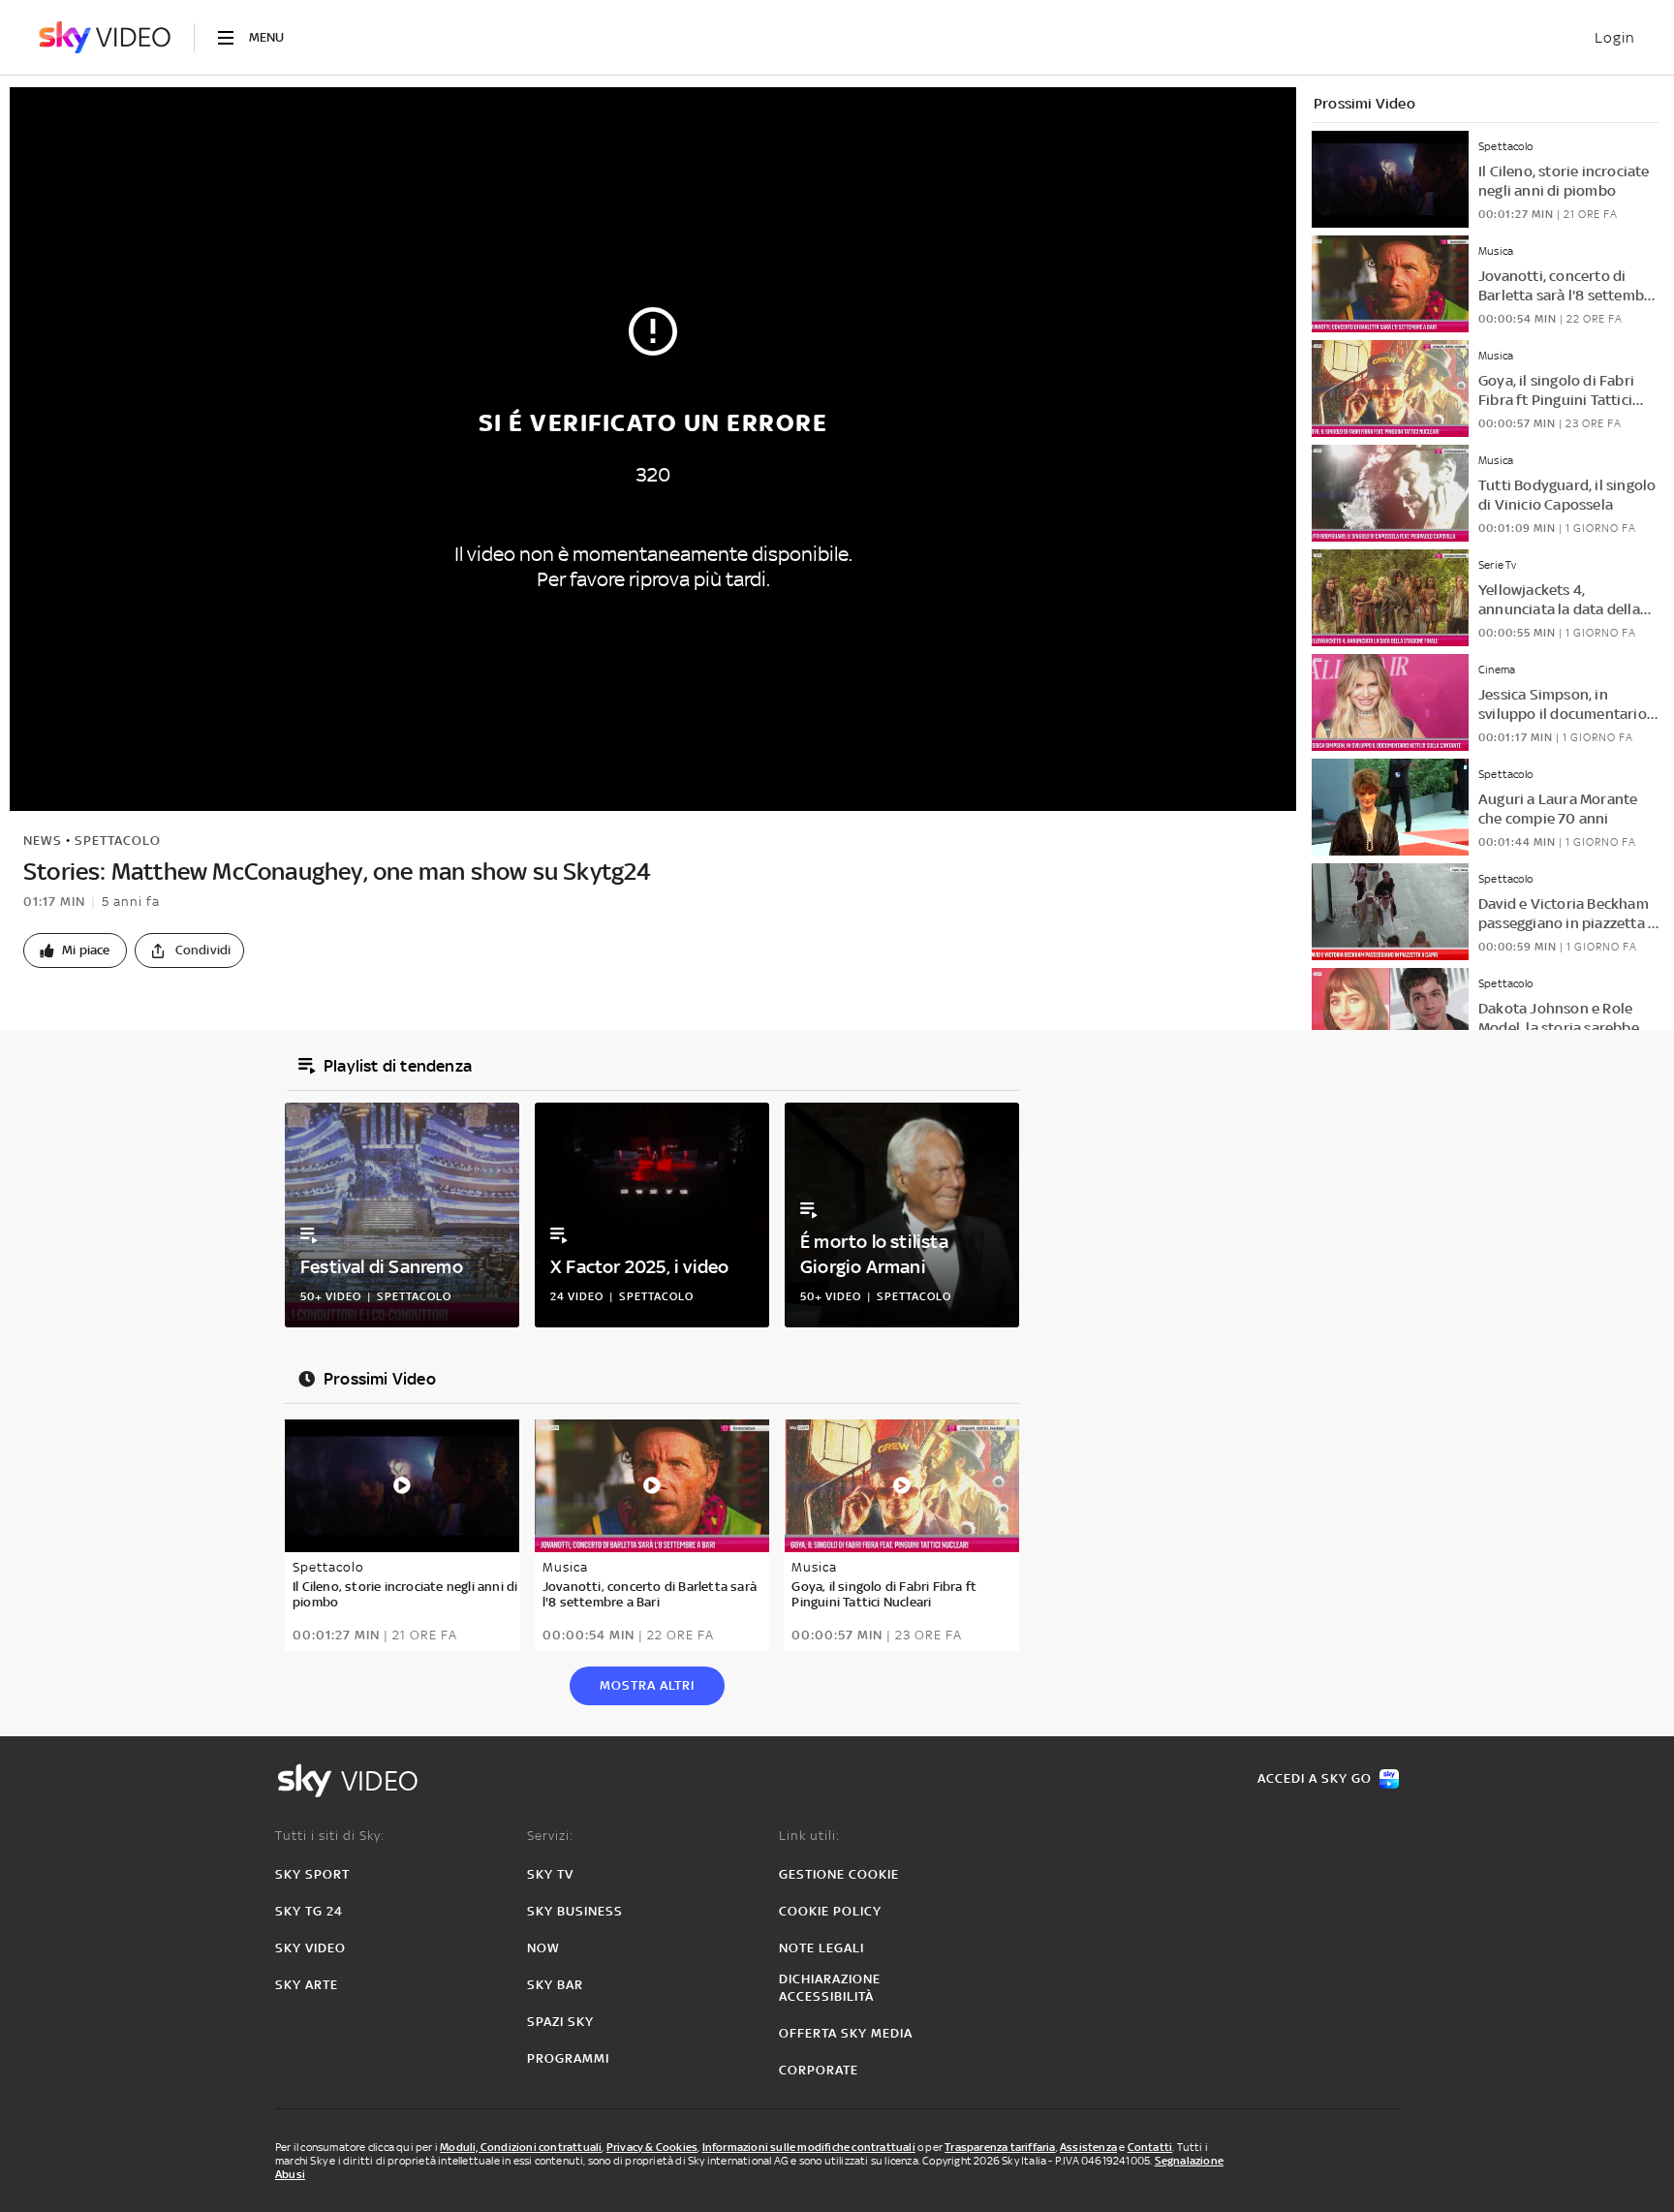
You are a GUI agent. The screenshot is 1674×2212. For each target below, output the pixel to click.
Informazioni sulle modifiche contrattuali (809, 2147)
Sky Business (575, 1911)
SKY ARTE (307, 1985)
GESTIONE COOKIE (839, 1874)
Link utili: (809, 1836)
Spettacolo (118, 841)
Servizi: (550, 1836)
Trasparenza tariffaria (1000, 2147)
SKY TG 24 (309, 1911)
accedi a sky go (1315, 1778)
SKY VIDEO (310, 1948)
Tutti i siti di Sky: (330, 1836)
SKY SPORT (312, 1874)
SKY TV (550, 1874)
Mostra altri (647, 1685)
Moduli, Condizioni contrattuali (521, 2147)
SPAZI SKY (560, 2022)
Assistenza (1088, 2147)
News (43, 841)
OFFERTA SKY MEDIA (846, 2033)
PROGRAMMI (568, 2058)
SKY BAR (555, 1985)
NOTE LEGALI (821, 1948)
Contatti (1150, 2147)
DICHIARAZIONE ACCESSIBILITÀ (830, 1988)
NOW (543, 1948)
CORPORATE (819, 2070)
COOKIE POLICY (830, 1911)
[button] (75, 950)
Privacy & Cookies (652, 2147)
